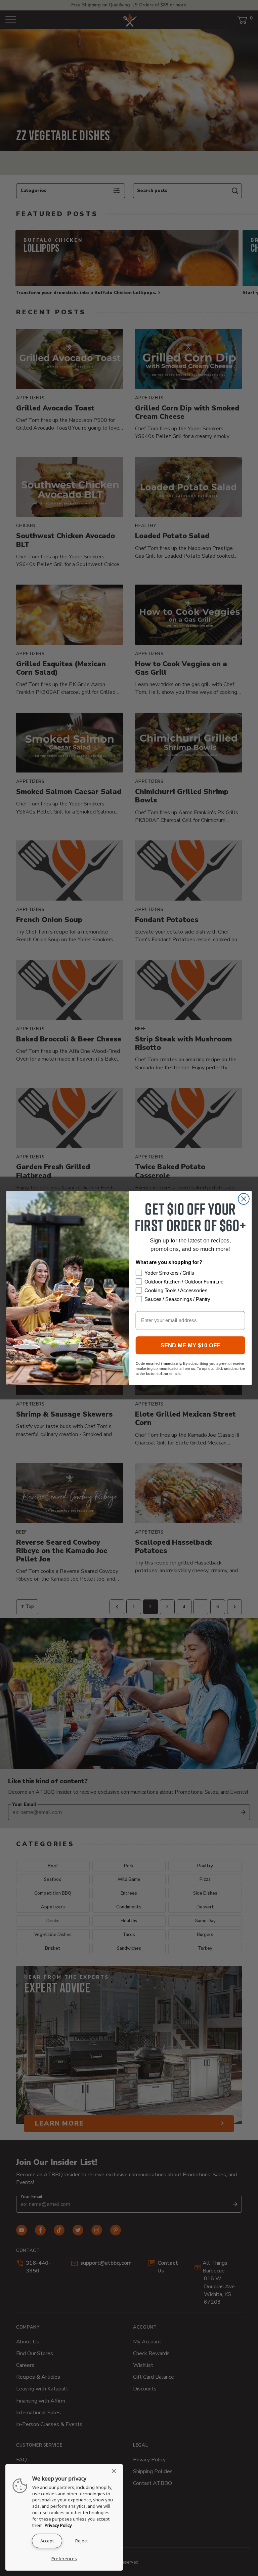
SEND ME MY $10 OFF (190, 1345)
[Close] (116, 2471)
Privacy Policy (58, 2525)
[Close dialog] (244, 1199)
